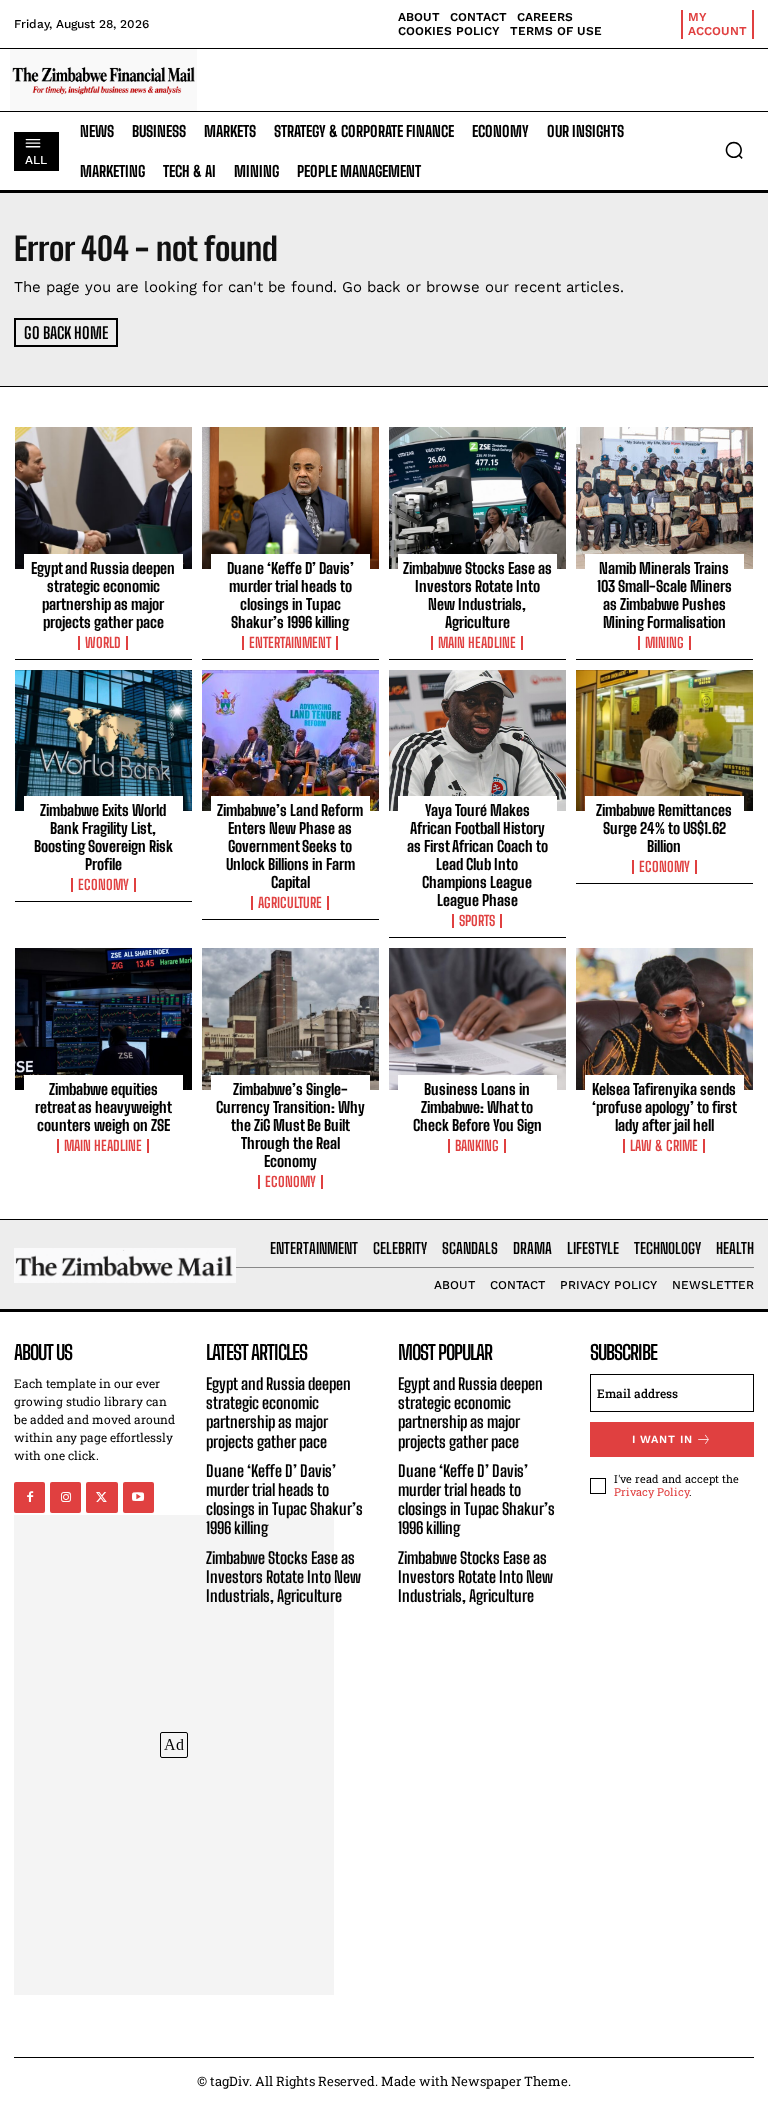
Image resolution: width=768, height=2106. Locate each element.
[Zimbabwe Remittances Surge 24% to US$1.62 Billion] (664, 741)
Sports (477, 921)
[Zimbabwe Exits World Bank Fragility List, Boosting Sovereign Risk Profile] (103, 741)
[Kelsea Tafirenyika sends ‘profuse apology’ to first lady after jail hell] (664, 1019)
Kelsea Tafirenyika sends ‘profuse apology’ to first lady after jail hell (664, 1107)
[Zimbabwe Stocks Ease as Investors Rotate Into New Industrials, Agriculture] (477, 498)
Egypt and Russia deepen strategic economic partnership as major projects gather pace (103, 595)
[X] (101, 1497)
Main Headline (477, 643)
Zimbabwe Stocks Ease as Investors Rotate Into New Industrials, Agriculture (477, 595)
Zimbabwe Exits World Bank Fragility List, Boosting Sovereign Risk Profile (103, 837)
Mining (664, 643)
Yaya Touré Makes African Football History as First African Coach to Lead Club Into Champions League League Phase (477, 855)
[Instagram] (65, 1497)
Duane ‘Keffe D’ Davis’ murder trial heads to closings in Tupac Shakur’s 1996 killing (290, 595)
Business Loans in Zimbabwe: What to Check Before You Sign (477, 1107)
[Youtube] (138, 1497)
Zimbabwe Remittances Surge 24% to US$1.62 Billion (664, 828)
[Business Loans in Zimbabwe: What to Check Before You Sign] (477, 1019)
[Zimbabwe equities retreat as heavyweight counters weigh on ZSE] (103, 1019)
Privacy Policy (651, 1491)
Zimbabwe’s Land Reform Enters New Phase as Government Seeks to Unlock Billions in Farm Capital (290, 846)
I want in (662, 1439)
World (103, 643)
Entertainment (290, 643)
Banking (477, 1146)
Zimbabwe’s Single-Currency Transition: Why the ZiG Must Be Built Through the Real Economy (290, 1125)
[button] (734, 150)
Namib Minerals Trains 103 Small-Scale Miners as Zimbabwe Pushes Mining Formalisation (664, 595)
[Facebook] (29, 1497)
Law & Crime (664, 1146)
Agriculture (290, 903)
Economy (103, 885)
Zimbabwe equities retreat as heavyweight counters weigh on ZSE (103, 1107)
